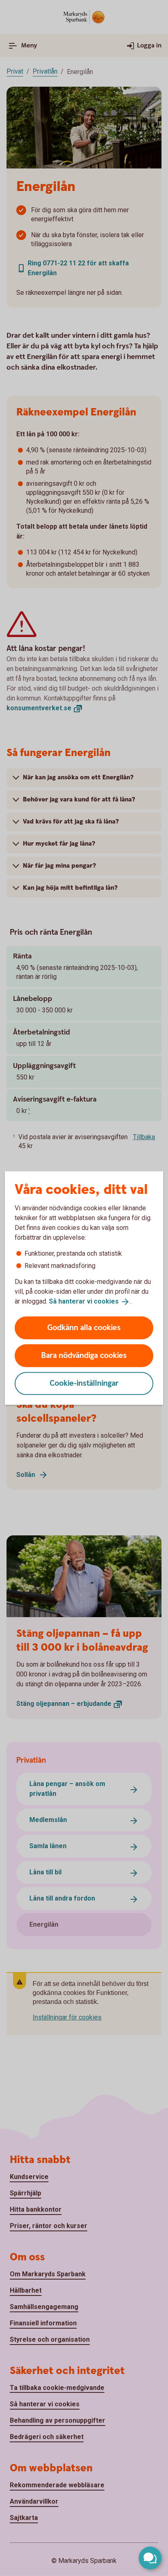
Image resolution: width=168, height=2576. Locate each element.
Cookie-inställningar (84, 1383)
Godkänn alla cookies (84, 1327)
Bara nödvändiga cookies (84, 1355)
